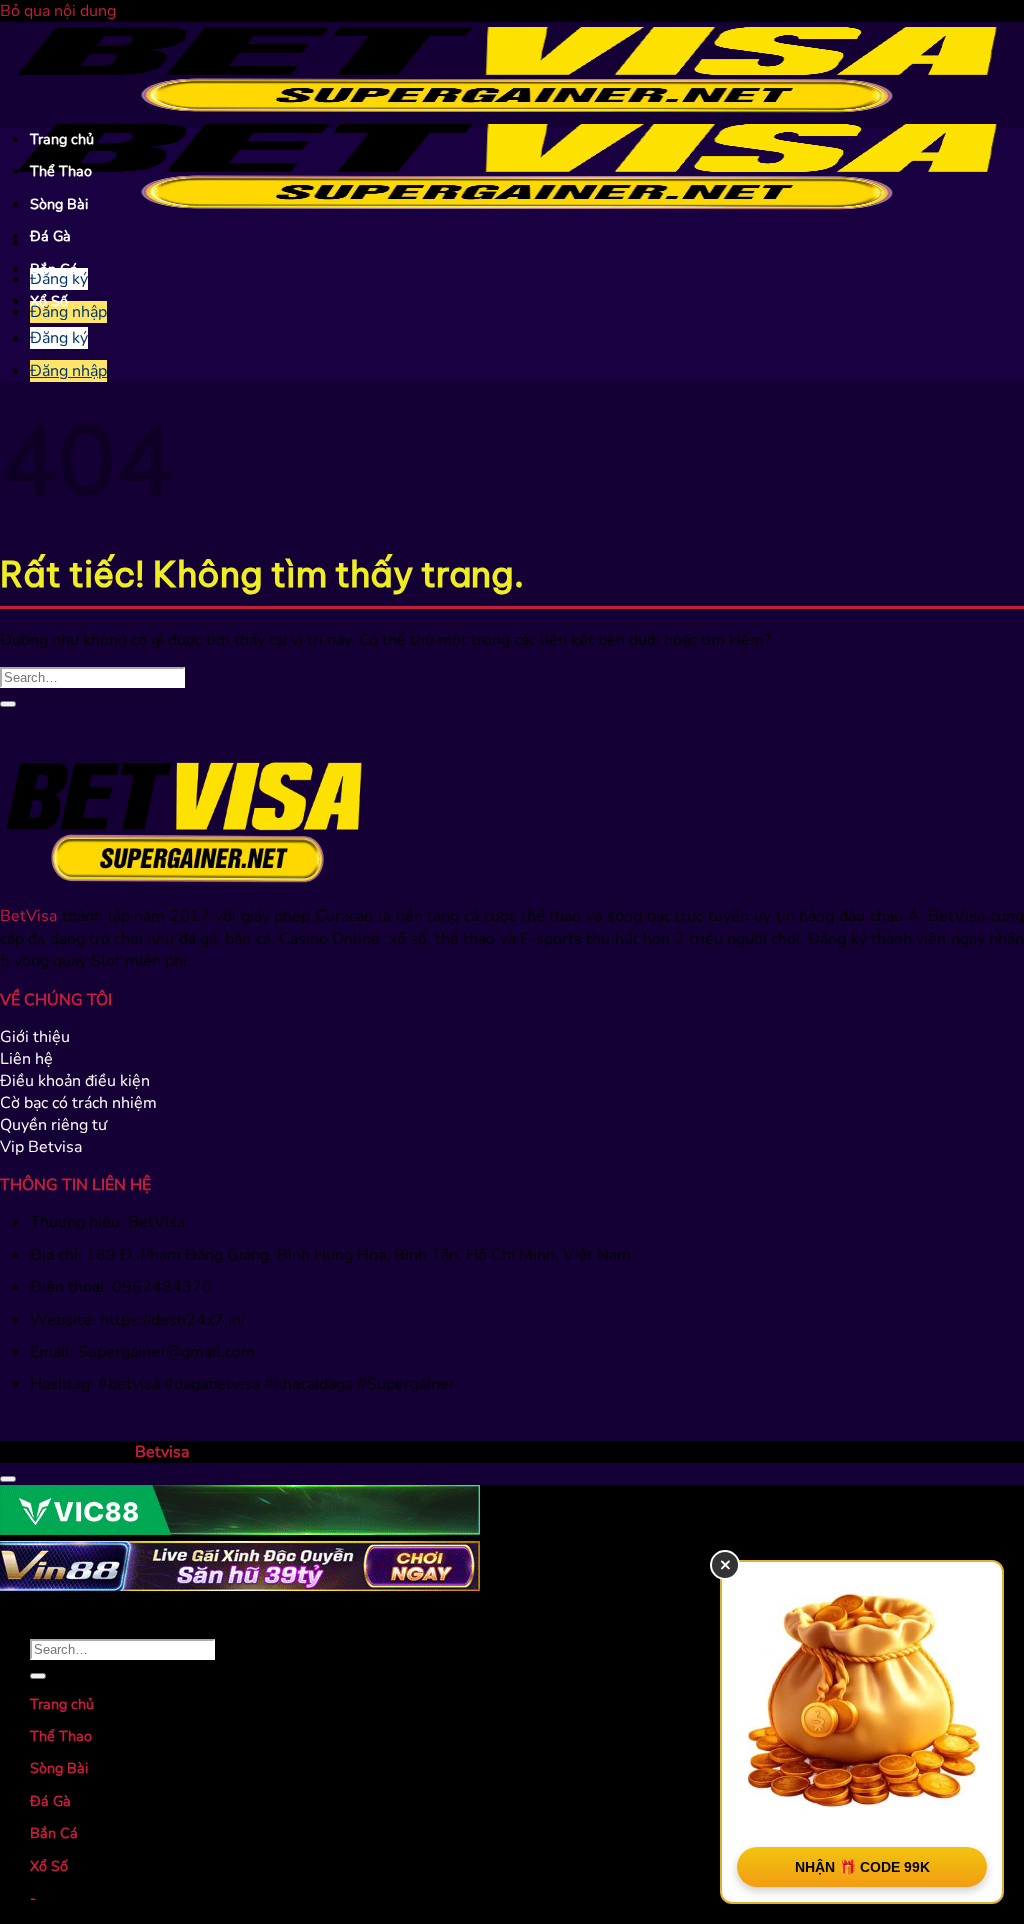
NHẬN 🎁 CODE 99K (862, 1867)
